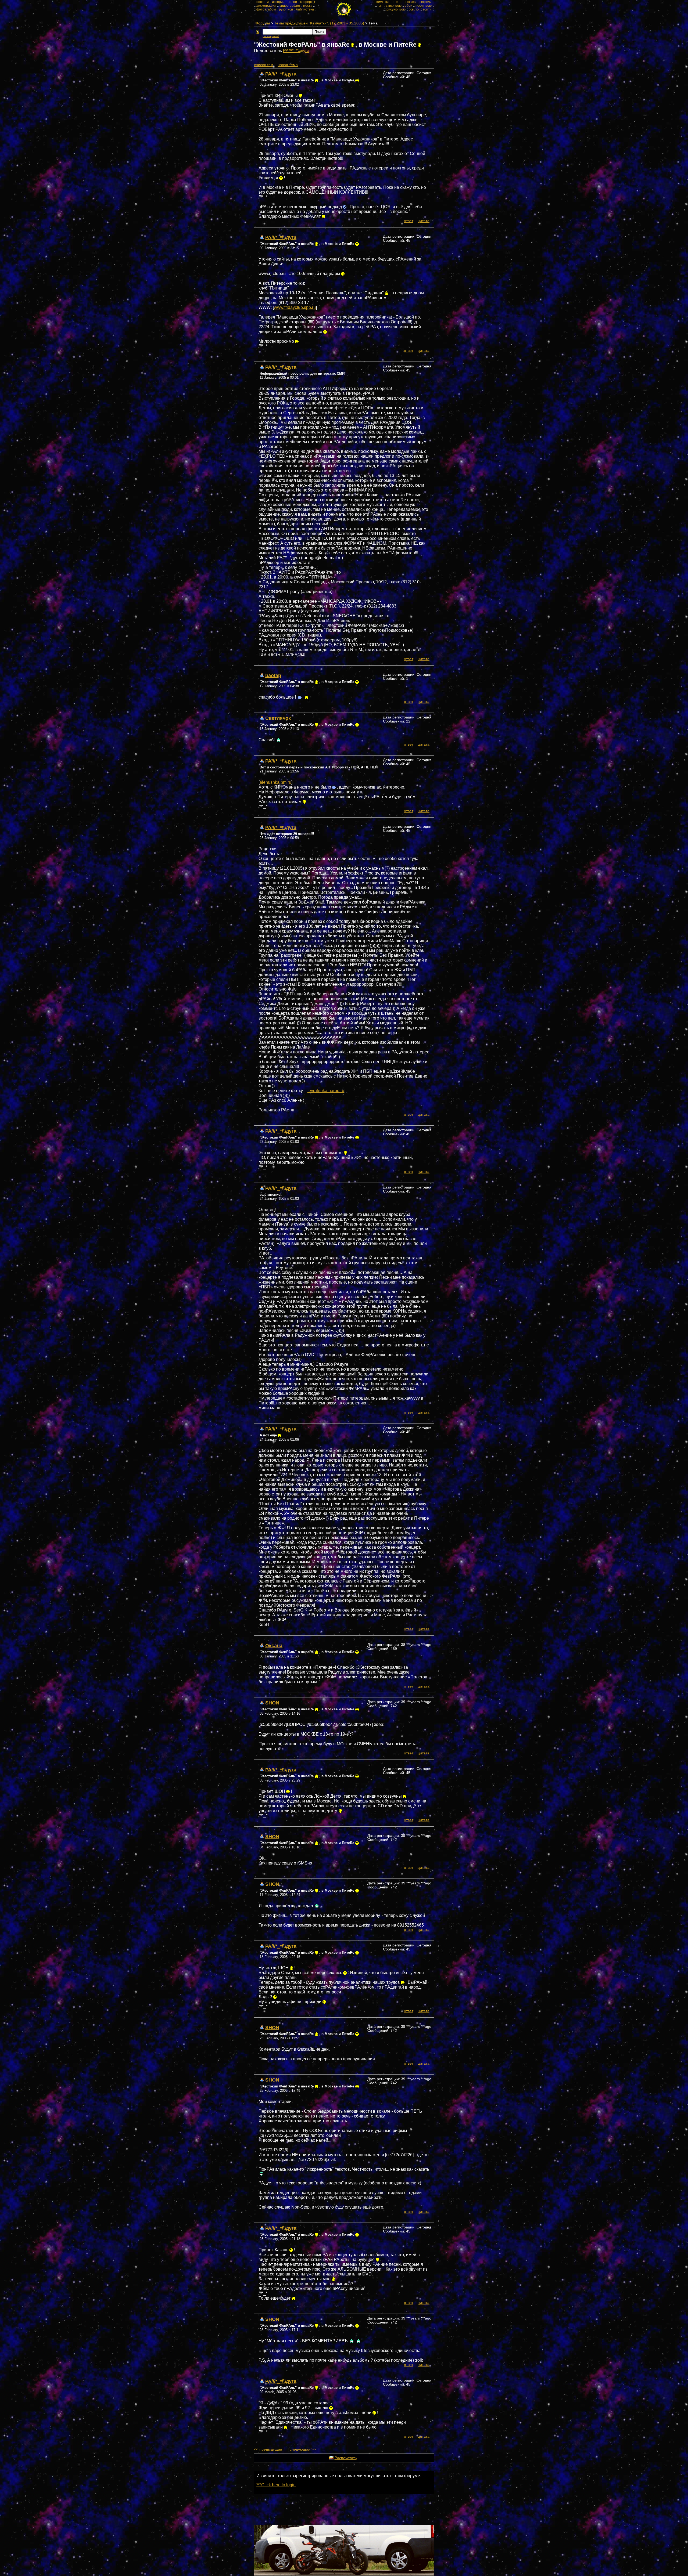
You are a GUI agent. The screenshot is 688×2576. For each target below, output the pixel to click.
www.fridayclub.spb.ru (295, 307)
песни (292, 2)
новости (263, 2)
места (308, 6)
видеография (290, 6)
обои (408, 6)
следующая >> (303, 2449)
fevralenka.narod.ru (326, 1091)
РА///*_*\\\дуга (296, 51)
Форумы (263, 23)
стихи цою (394, 6)
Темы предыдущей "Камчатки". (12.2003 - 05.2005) (319, 23)
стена (397, 2)
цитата (424, 221)
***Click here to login (276, 2485)
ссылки (414, 9)
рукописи (286, 9)
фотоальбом (266, 9)
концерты (308, 2)
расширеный (271, 36)
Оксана (274, 1645)
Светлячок (278, 718)
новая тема (288, 65)
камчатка (383, 2)
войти (427, 9)
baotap (273, 675)
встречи (426, 2)
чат (380, 6)
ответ (409, 221)
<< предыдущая (268, 2449)
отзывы (411, 2)
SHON (272, 1703)
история (278, 2)
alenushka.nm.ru (275, 782)
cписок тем (264, 65)
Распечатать (346, 2458)
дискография (266, 6)
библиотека (305, 9)
